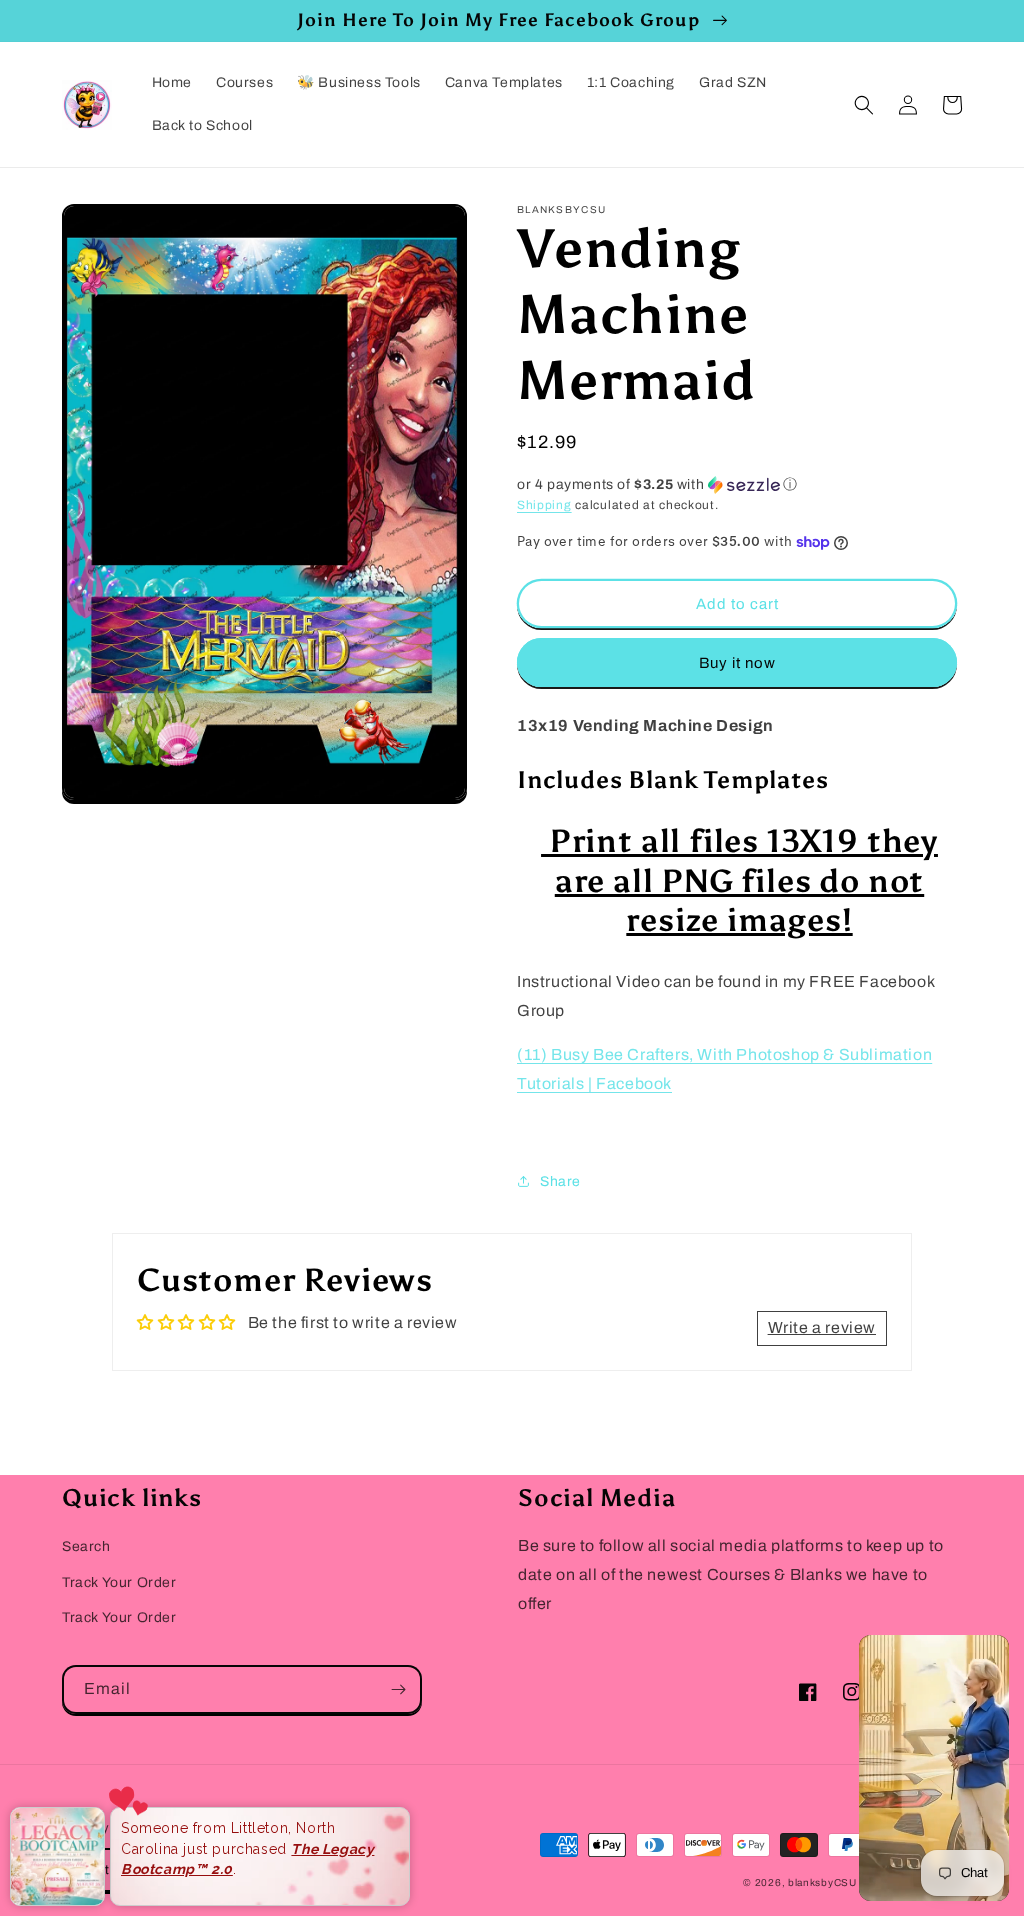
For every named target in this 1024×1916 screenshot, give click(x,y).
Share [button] (560, 1181)
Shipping (544, 505)
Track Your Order (119, 1582)
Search (86, 1546)
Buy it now (737, 663)
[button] (864, 105)
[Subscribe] (398, 1689)
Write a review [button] (822, 1327)
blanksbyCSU (822, 1882)
